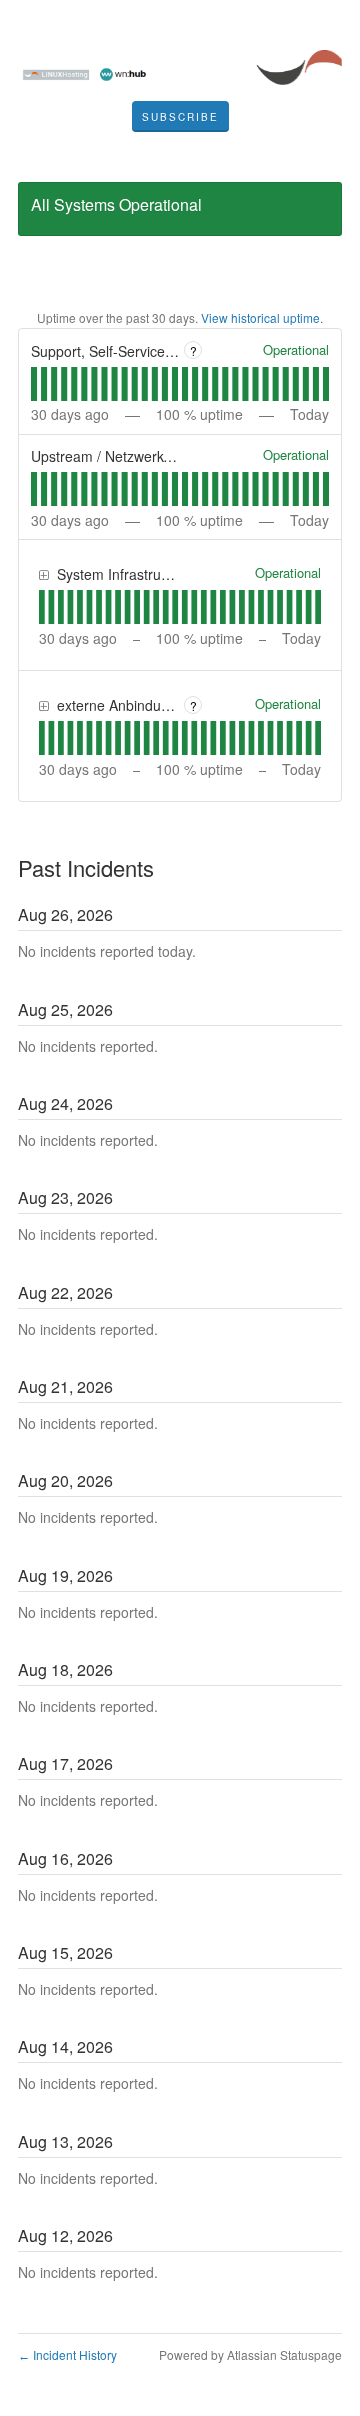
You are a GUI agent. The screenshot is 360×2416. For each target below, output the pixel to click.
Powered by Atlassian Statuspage (250, 2354)
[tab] (34, 384)
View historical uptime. (262, 317)
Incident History (67, 2354)
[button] (180, 117)
